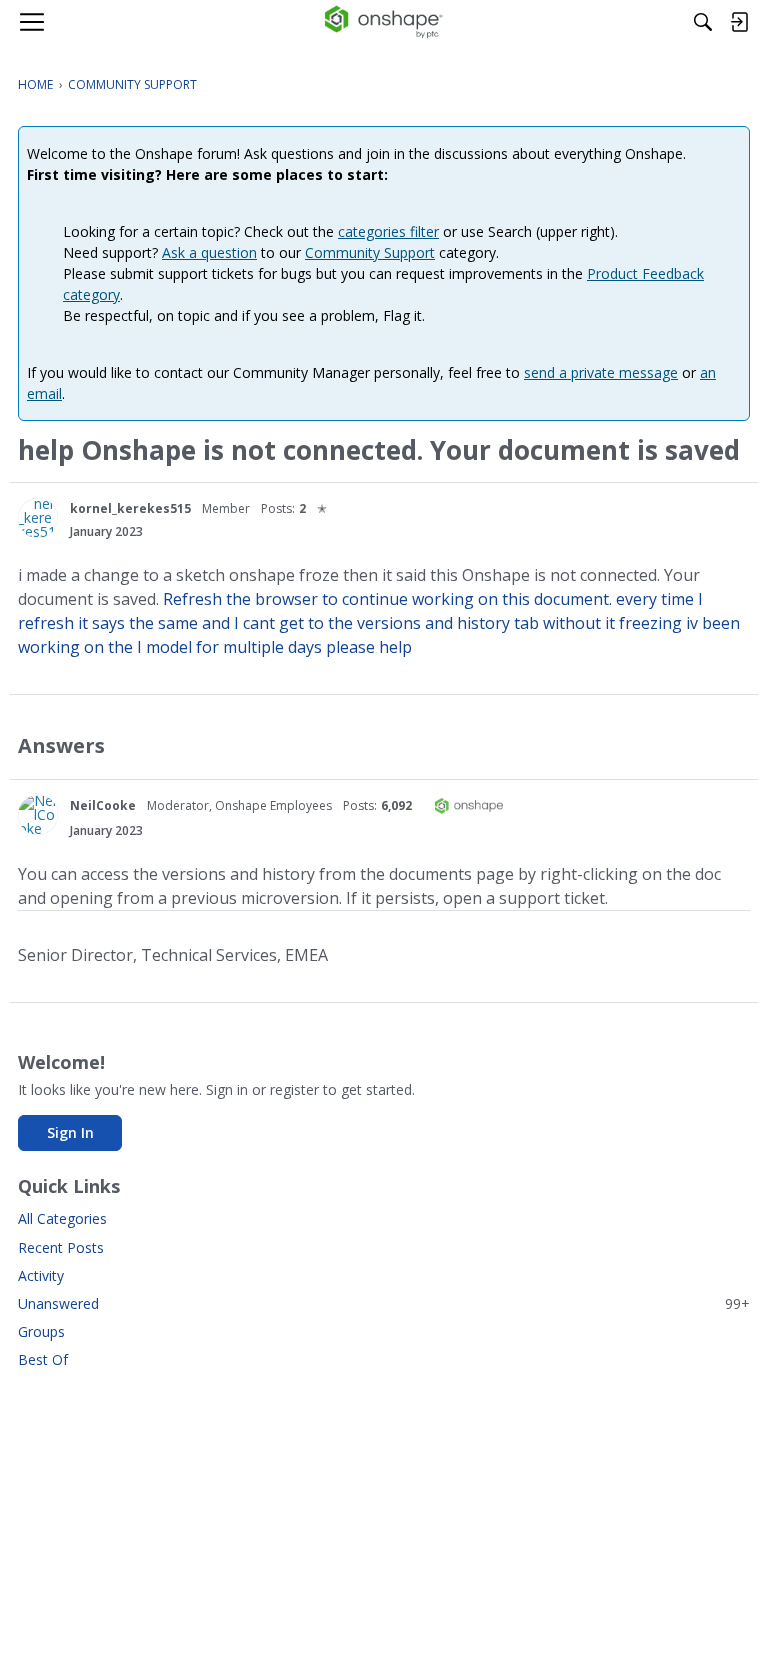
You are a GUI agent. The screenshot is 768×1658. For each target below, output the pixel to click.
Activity (41, 1275)
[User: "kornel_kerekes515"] (38, 518)
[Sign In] (739, 22)
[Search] (703, 22)
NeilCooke (103, 805)
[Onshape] (384, 22)
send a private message (601, 372)
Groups (41, 1331)
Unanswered (384, 1303)
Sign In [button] (70, 1132)
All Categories (62, 1218)
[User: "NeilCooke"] (38, 815)
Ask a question (209, 252)
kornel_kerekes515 (130, 508)
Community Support (370, 252)
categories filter (388, 231)
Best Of (43, 1359)
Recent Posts (61, 1247)
